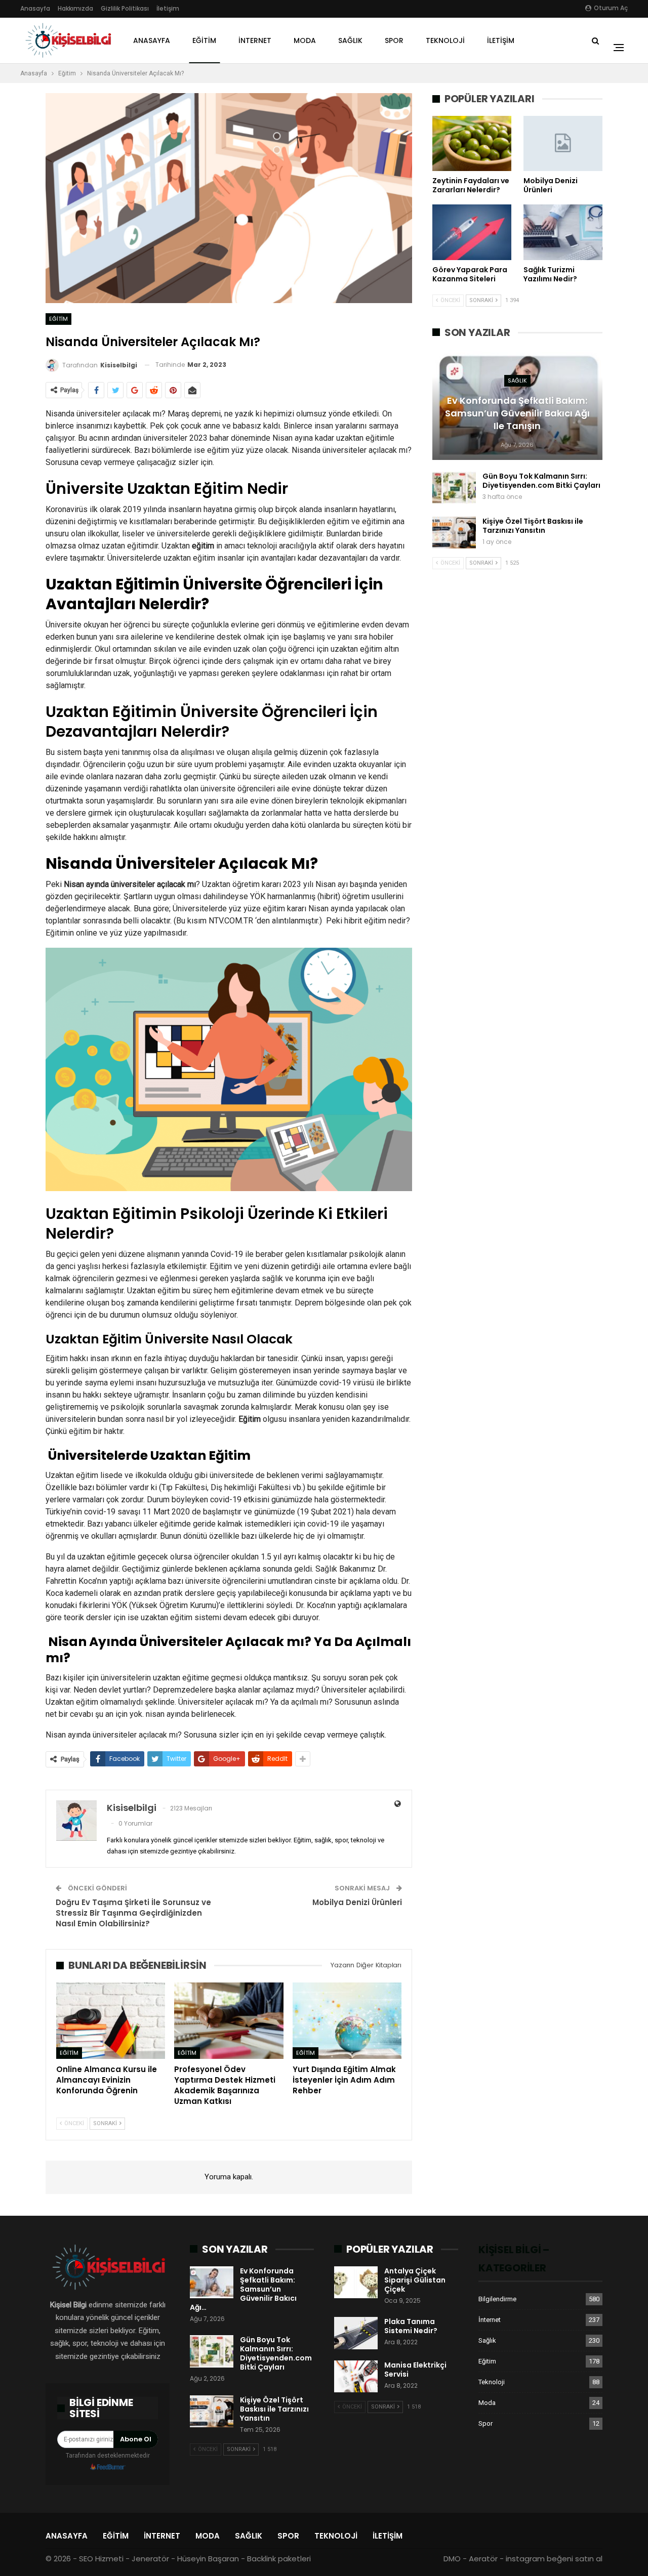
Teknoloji (445, 40)
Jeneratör (150, 2559)
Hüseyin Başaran (208, 2559)
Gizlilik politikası (125, 8)
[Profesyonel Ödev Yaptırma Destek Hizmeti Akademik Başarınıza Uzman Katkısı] (229, 2021)
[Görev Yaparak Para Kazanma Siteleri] (472, 232)
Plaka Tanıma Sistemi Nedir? (411, 2326)
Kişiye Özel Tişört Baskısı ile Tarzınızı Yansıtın (533, 526)
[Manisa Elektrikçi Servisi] (356, 2377)
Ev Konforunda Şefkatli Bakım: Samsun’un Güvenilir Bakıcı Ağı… (243, 2289)
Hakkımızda (75, 8)
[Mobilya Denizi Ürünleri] (563, 143)
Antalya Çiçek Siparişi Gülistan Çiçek (415, 2280)
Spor (394, 40)
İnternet (255, 40)
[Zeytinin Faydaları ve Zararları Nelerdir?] (472, 143)
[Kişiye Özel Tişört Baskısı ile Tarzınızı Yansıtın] (454, 533)
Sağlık (350, 40)
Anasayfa (35, 8)
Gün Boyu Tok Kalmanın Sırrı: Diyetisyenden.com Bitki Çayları (541, 481)
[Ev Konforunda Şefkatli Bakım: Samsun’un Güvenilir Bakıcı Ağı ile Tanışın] (212, 2283)
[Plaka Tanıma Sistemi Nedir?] (356, 2333)
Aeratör (483, 2559)
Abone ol (136, 2439)
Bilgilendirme (497, 2299)
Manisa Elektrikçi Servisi (415, 2370)
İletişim (168, 8)
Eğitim (204, 40)
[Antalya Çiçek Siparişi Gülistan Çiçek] (356, 2283)
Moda (305, 40)
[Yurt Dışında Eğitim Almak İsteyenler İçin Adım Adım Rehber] (347, 2021)
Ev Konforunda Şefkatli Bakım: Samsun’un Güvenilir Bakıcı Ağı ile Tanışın (517, 413)
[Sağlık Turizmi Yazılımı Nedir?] (563, 232)
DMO (452, 2559)
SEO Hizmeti (101, 2559)
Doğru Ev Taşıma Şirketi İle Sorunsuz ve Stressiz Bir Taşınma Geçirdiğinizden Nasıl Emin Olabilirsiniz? (133, 1913)
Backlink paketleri (279, 2559)
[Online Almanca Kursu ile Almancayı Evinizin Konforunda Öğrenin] (111, 2021)
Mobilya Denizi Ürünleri (357, 1902)
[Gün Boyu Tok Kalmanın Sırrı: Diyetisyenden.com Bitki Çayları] (454, 488)
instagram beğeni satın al (554, 2559)
